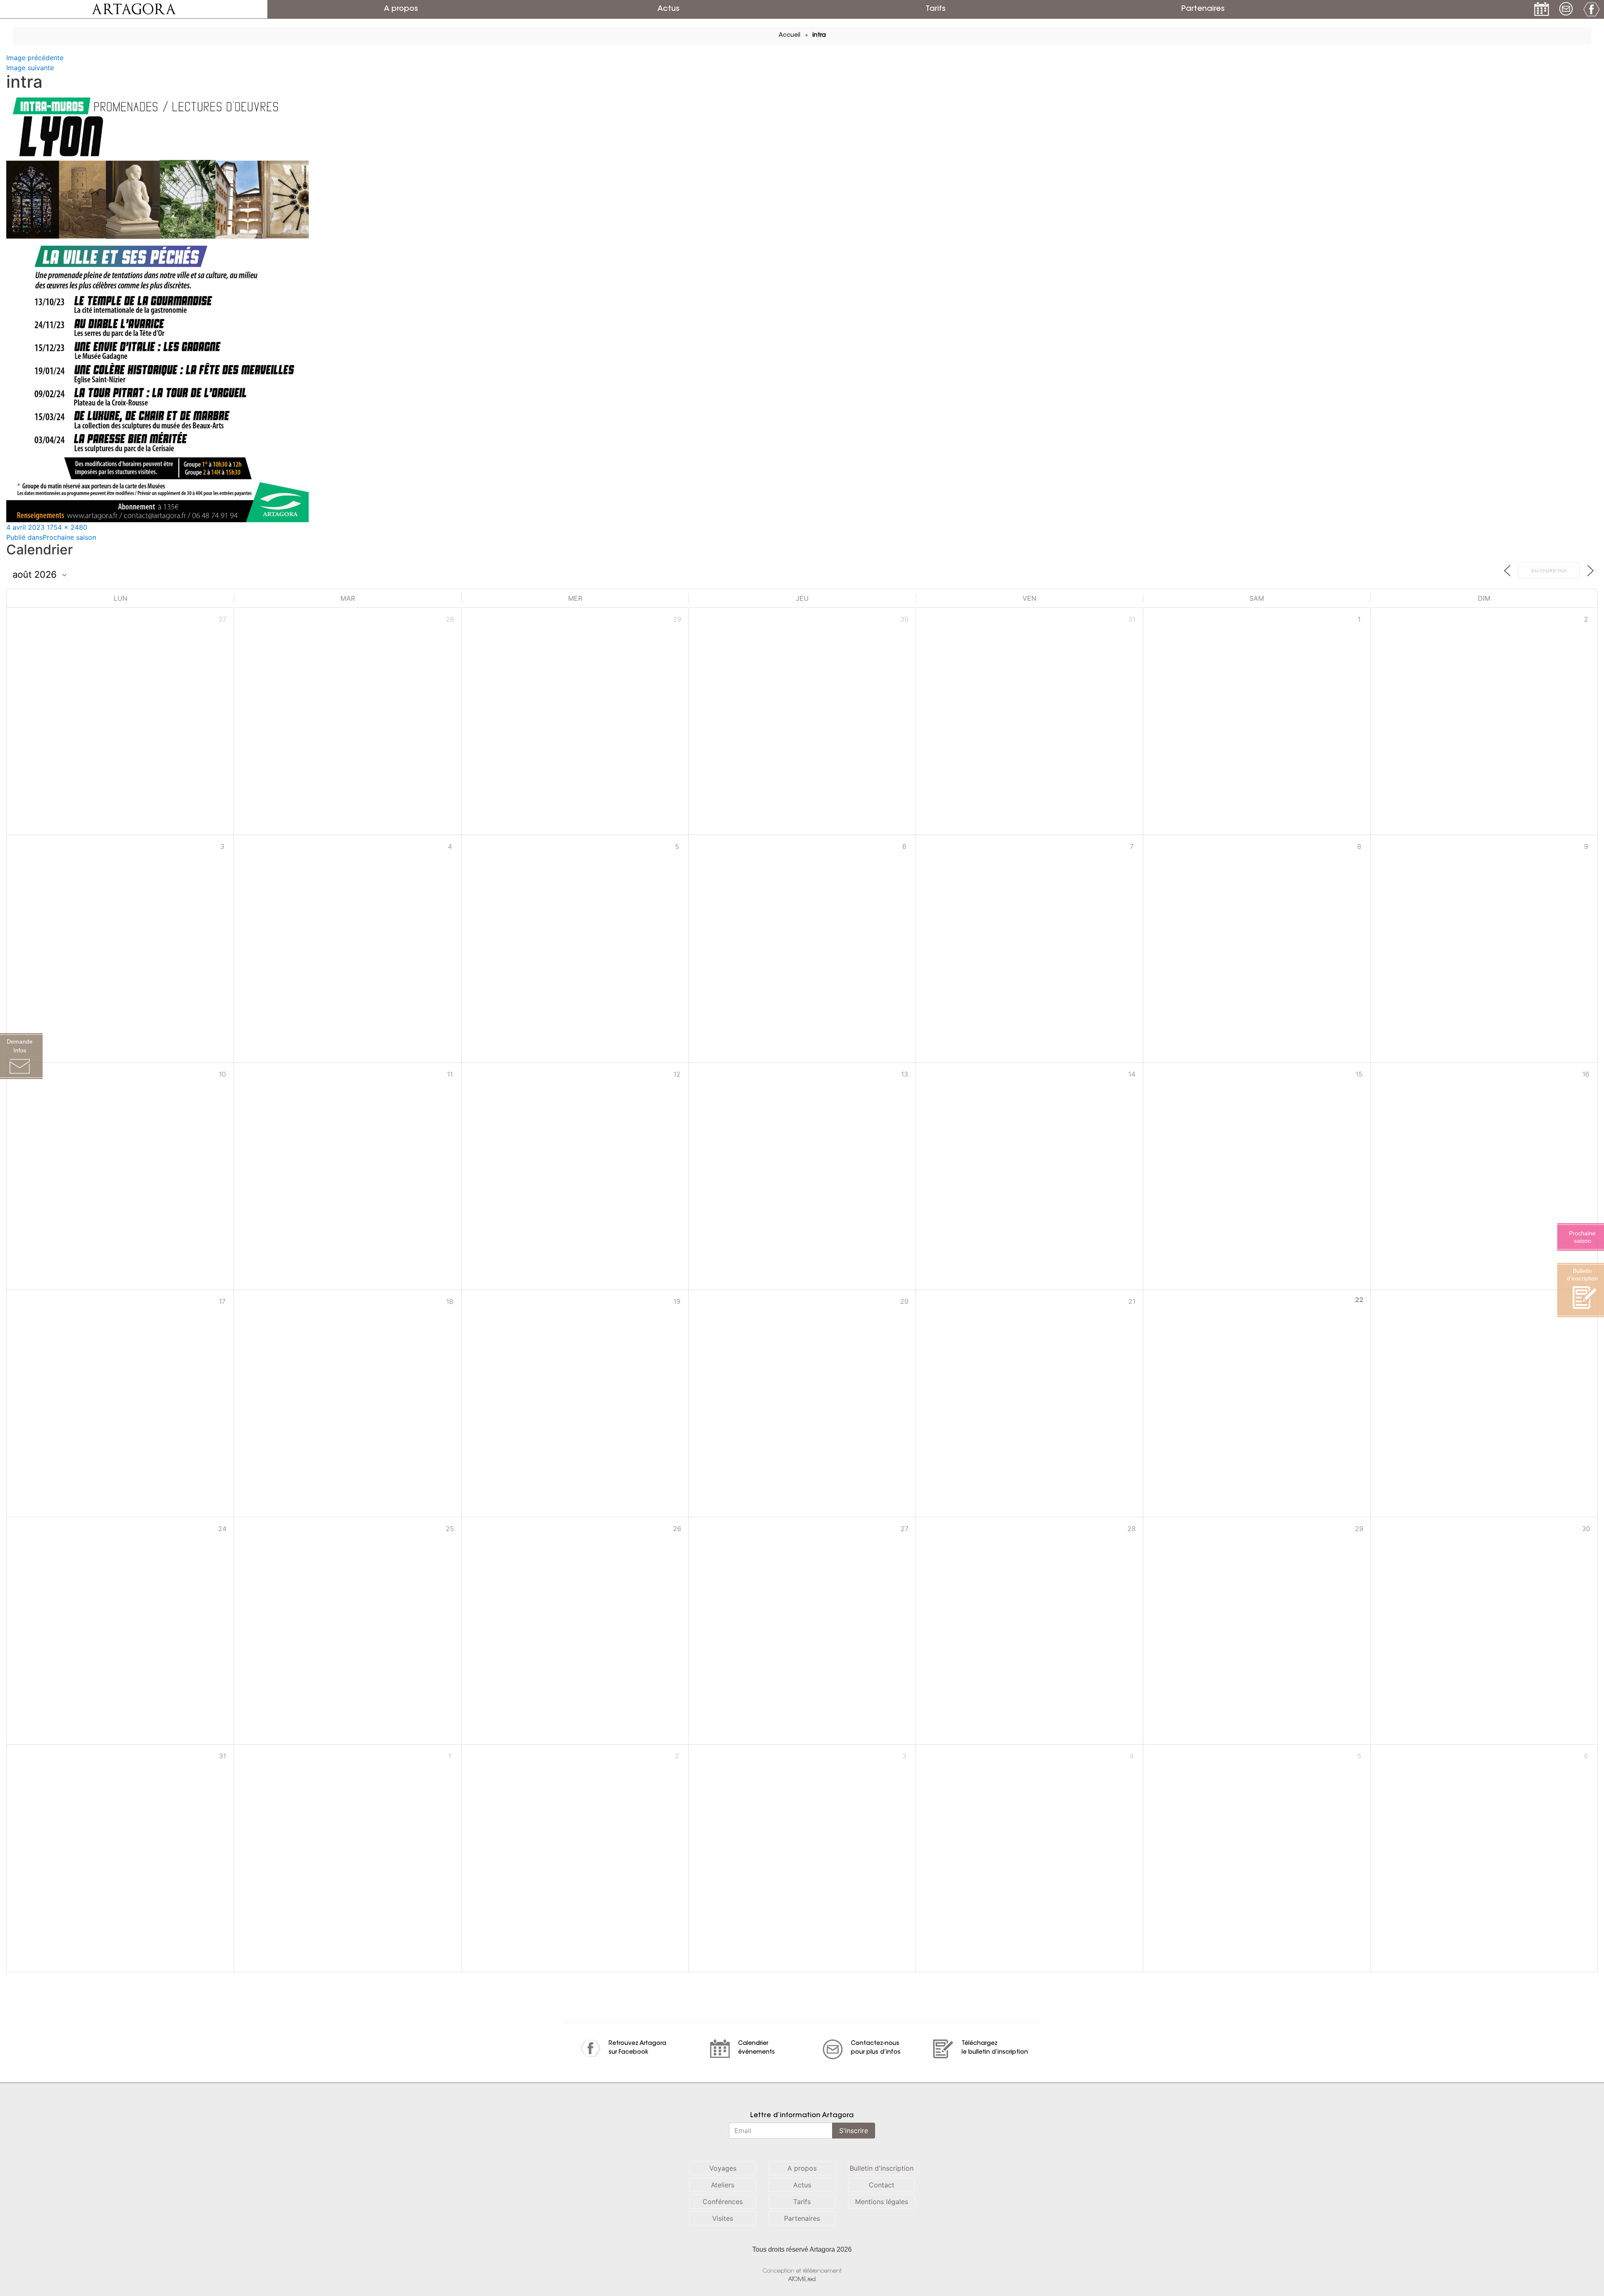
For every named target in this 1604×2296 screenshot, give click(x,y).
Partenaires (1203, 9)
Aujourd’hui (1549, 571)
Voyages (723, 2168)
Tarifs (936, 9)
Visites (723, 2218)
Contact (882, 2185)
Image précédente (35, 58)
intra (819, 36)
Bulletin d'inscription (882, 2168)
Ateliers (723, 2185)
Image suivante (30, 68)
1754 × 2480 (67, 527)
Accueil (789, 36)
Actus (669, 9)
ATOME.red (802, 2279)
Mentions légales (882, 2202)
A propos (401, 9)
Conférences (723, 2202)
